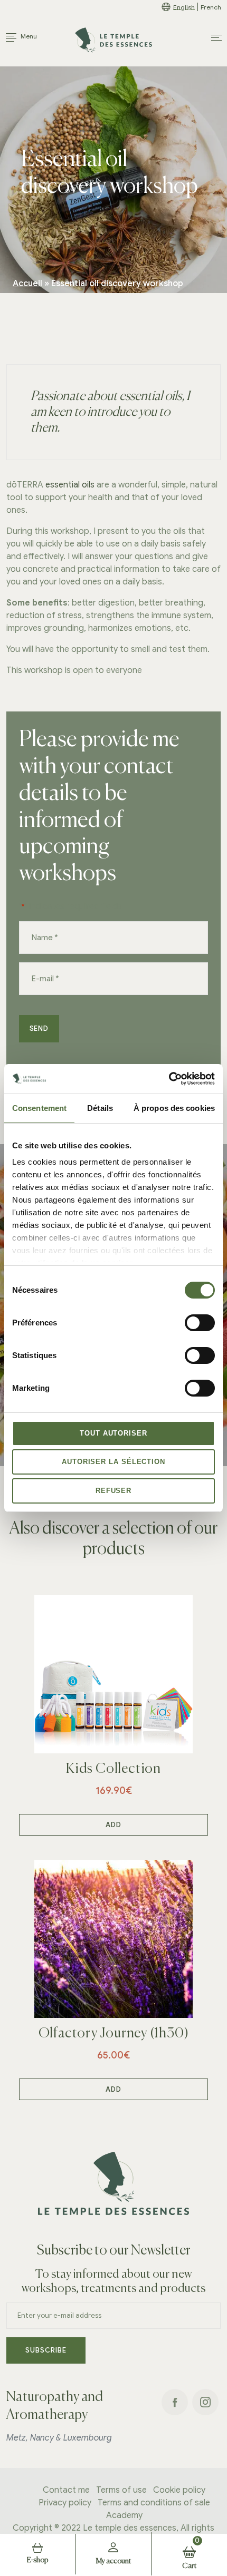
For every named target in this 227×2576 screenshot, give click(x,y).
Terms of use (121, 2491)
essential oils (70, 485)
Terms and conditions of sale (154, 2503)
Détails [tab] (100, 1108)
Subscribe (46, 2350)
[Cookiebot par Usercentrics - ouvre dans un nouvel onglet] (169, 1079)
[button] (216, 38)
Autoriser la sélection (113, 1462)
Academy (124, 2516)
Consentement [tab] (39, 1108)
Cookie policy (179, 2491)
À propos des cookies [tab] (174, 1108)
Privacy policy (65, 2503)
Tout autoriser (113, 1433)
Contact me (66, 2491)
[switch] (200, 1322)
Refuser (113, 1491)
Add (113, 1825)
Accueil (27, 284)
